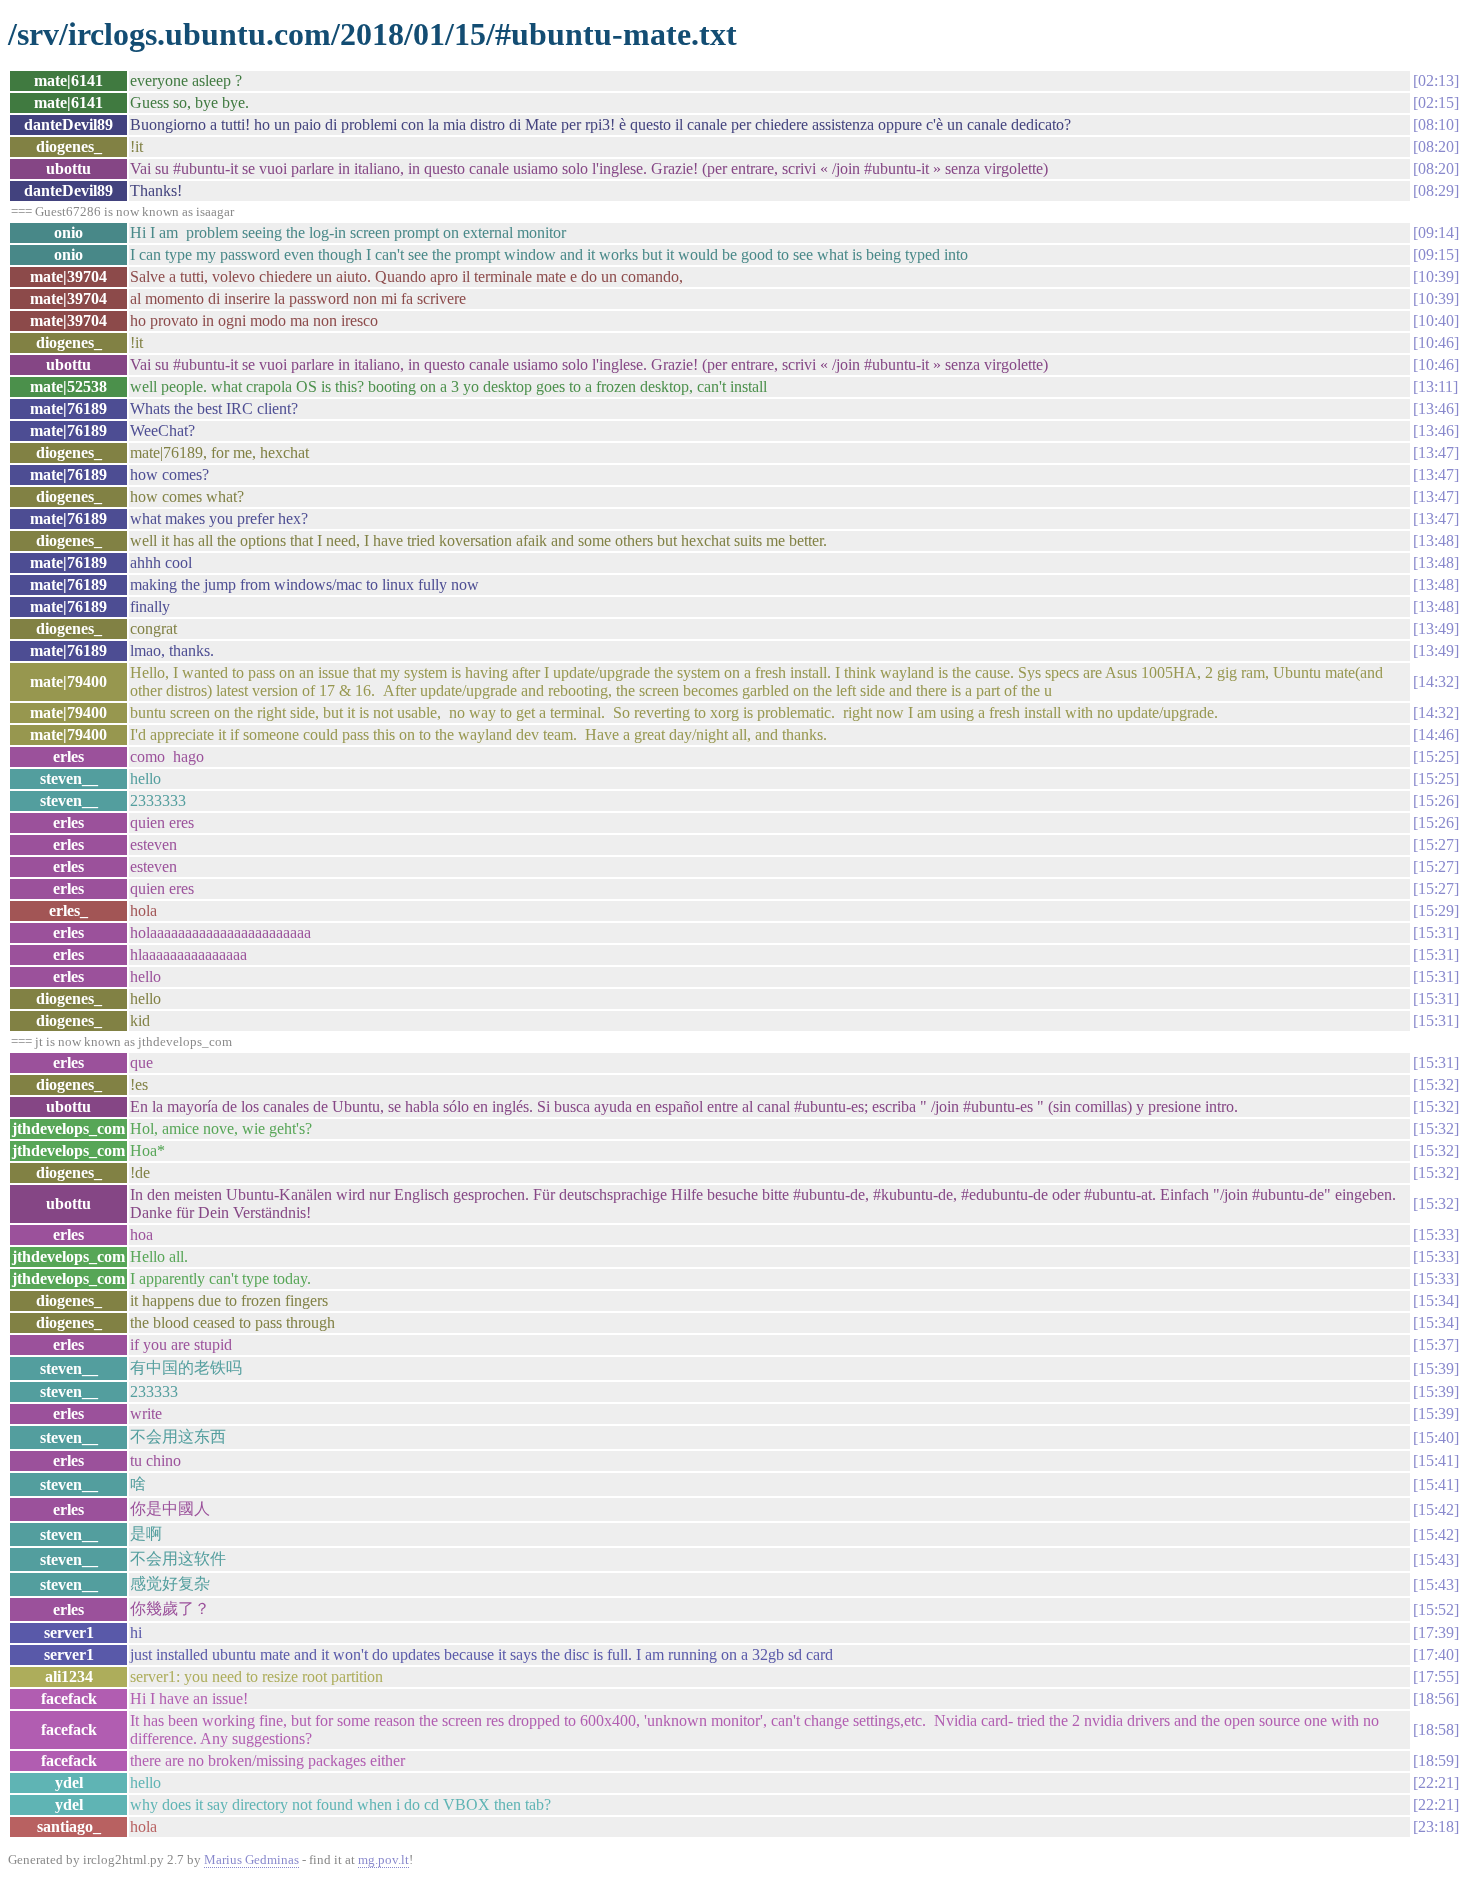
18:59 (1436, 1760)
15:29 (1436, 910)
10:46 (1436, 342)
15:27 (1436, 844)
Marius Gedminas (251, 1859)
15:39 (1436, 1368)
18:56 (1436, 1698)
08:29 (1436, 190)
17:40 (1436, 1654)
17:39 (1436, 1632)
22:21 (1436, 1782)
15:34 (1436, 1300)
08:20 (1436, 146)
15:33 (1436, 1234)
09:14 (1436, 232)
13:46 (1436, 408)
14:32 (1436, 681)
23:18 (1436, 1826)
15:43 (1436, 1559)
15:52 (1436, 1609)
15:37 (1436, 1344)
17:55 (1436, 1676)
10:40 (1436, 320)
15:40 (1436, 1437)
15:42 (1436, 1509)
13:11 (1435, 386)
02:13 (1436, 80)
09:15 (1436, 254)
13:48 (1436, 540)
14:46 (1436, 734)
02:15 (1436, 102)
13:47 (1436, 452)
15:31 (1436, 932)
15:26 (1436, 800)
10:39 (1436, 276)
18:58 (1436, 1729)
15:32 (1436, 1084)
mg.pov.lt (383, 1859)
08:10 (1436, 124)
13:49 (1436, 628)
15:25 (1436, 756)
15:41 (1436, 1460)
